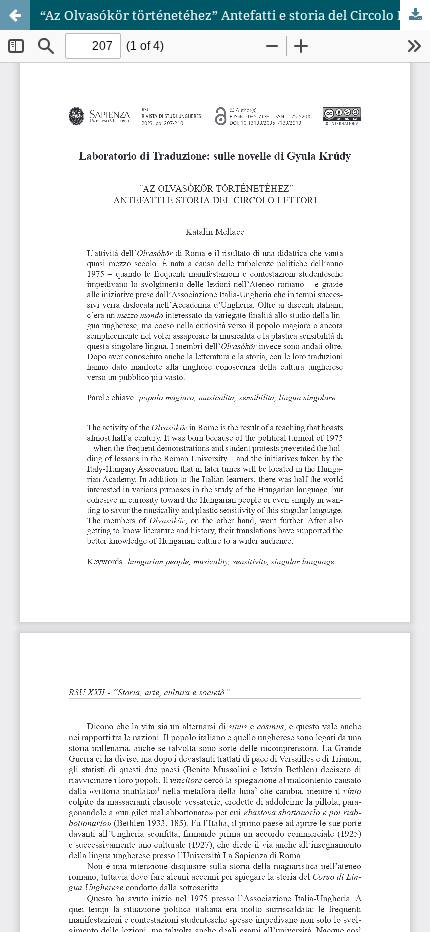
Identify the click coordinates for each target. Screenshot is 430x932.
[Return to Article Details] (15, 15)
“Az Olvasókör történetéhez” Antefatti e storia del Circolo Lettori (235, 15)
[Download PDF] (415, 15)
